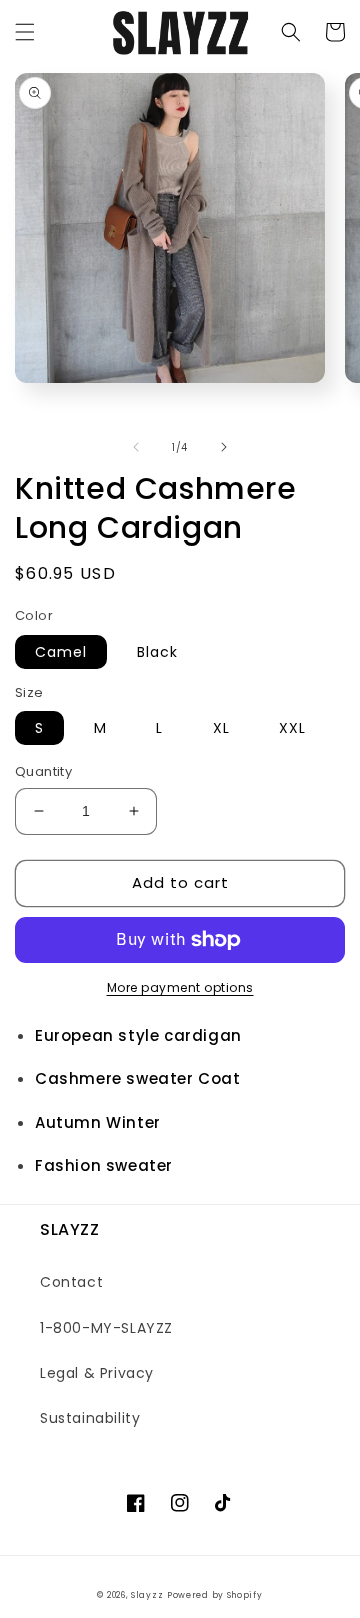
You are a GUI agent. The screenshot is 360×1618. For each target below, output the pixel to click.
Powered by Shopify (215, 1595)
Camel (61, 652)
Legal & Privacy (97, 1373)
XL (221, 728)
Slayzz (147, 1595)
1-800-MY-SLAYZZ (106, 1328)
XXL (292, 728)
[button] (25, 32)
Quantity (43, 771)
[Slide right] (224, 447)
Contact (71, 1282)
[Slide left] (136, 447)
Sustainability (90, 1418)
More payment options (180, 987)
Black (157, 652)
